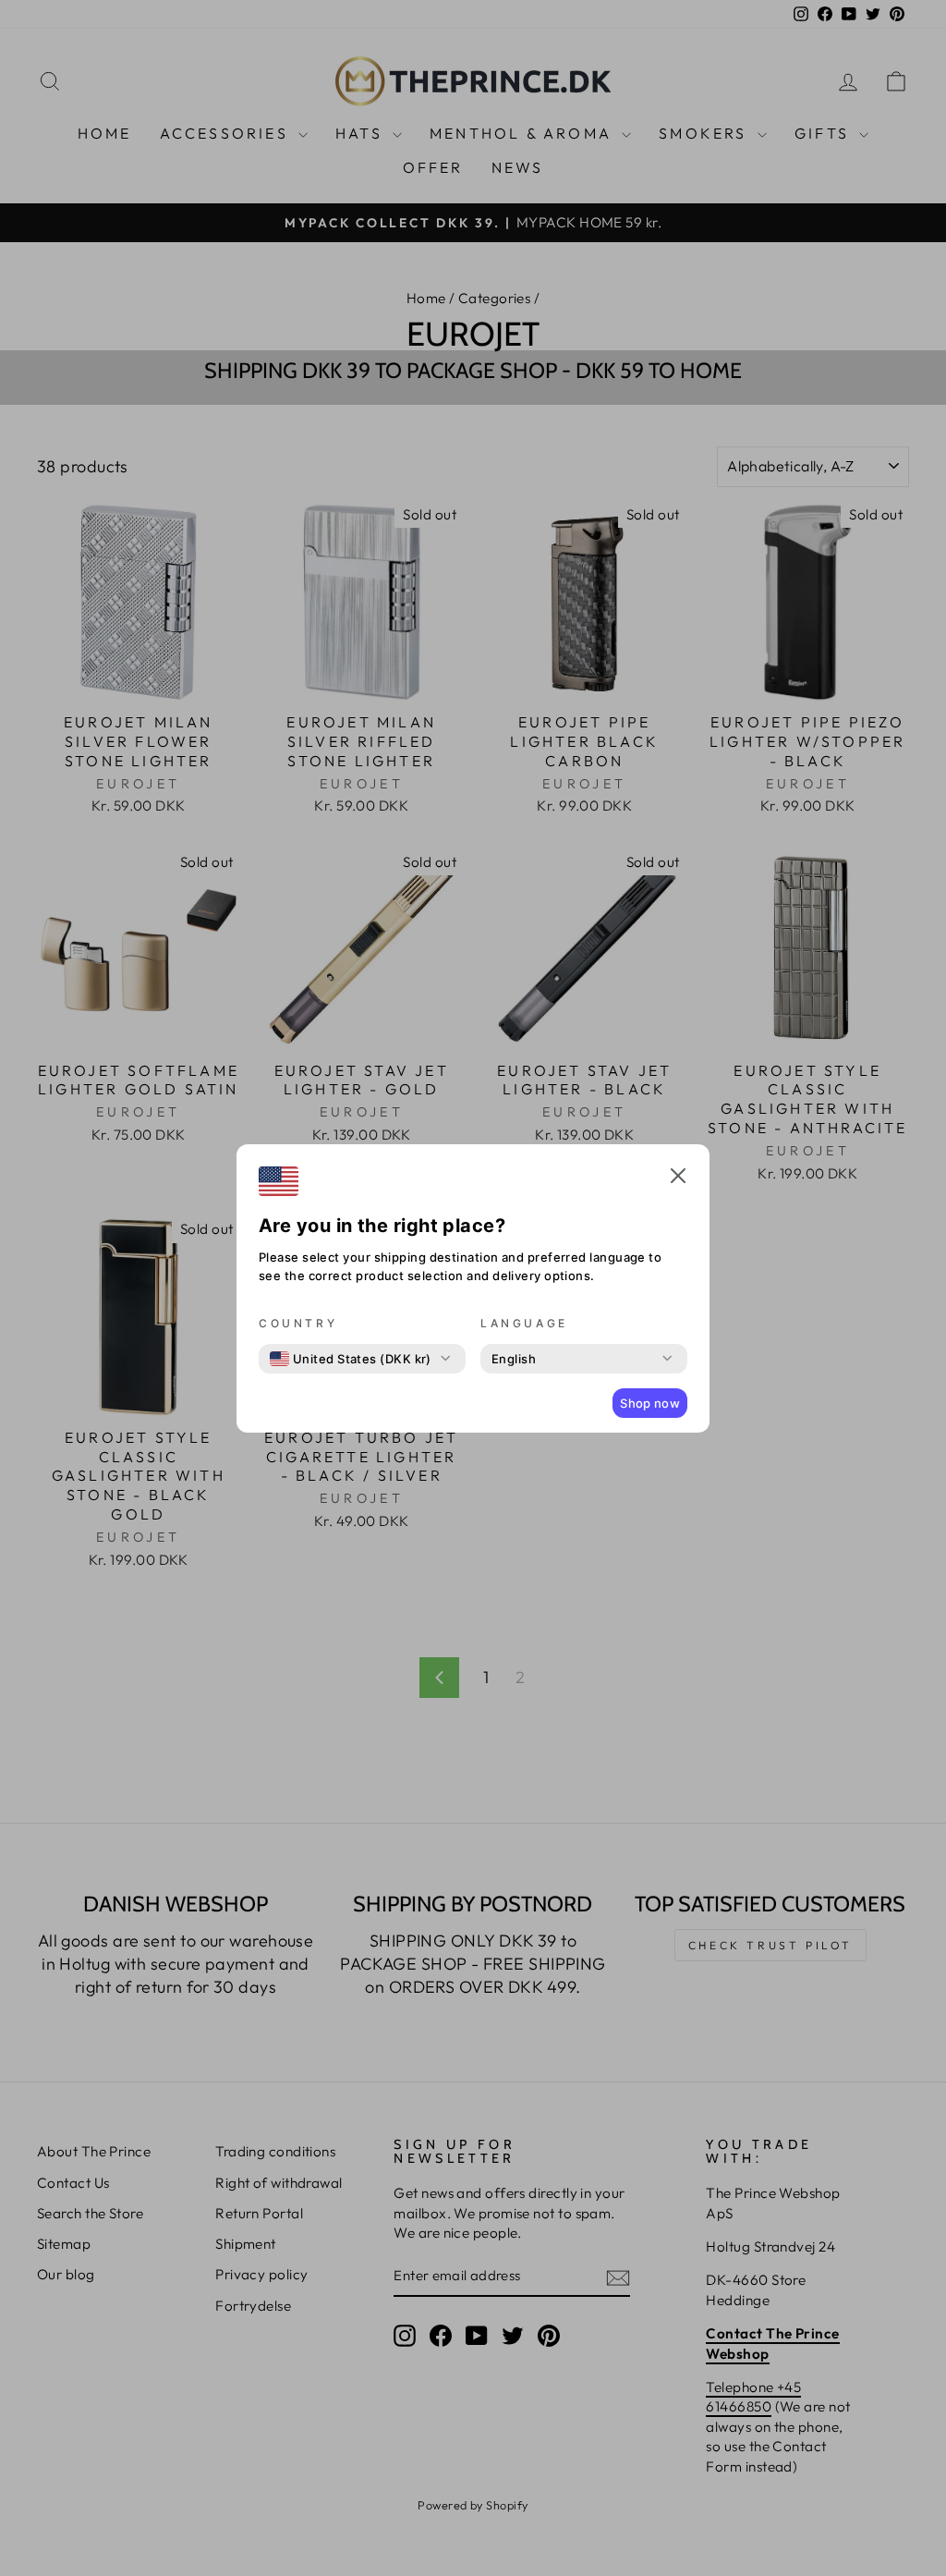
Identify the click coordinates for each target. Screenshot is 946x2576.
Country (298, 1323)
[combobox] (351, 1359)
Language (524, 1323)
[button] (678, 1178)
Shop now (650, 1403)
